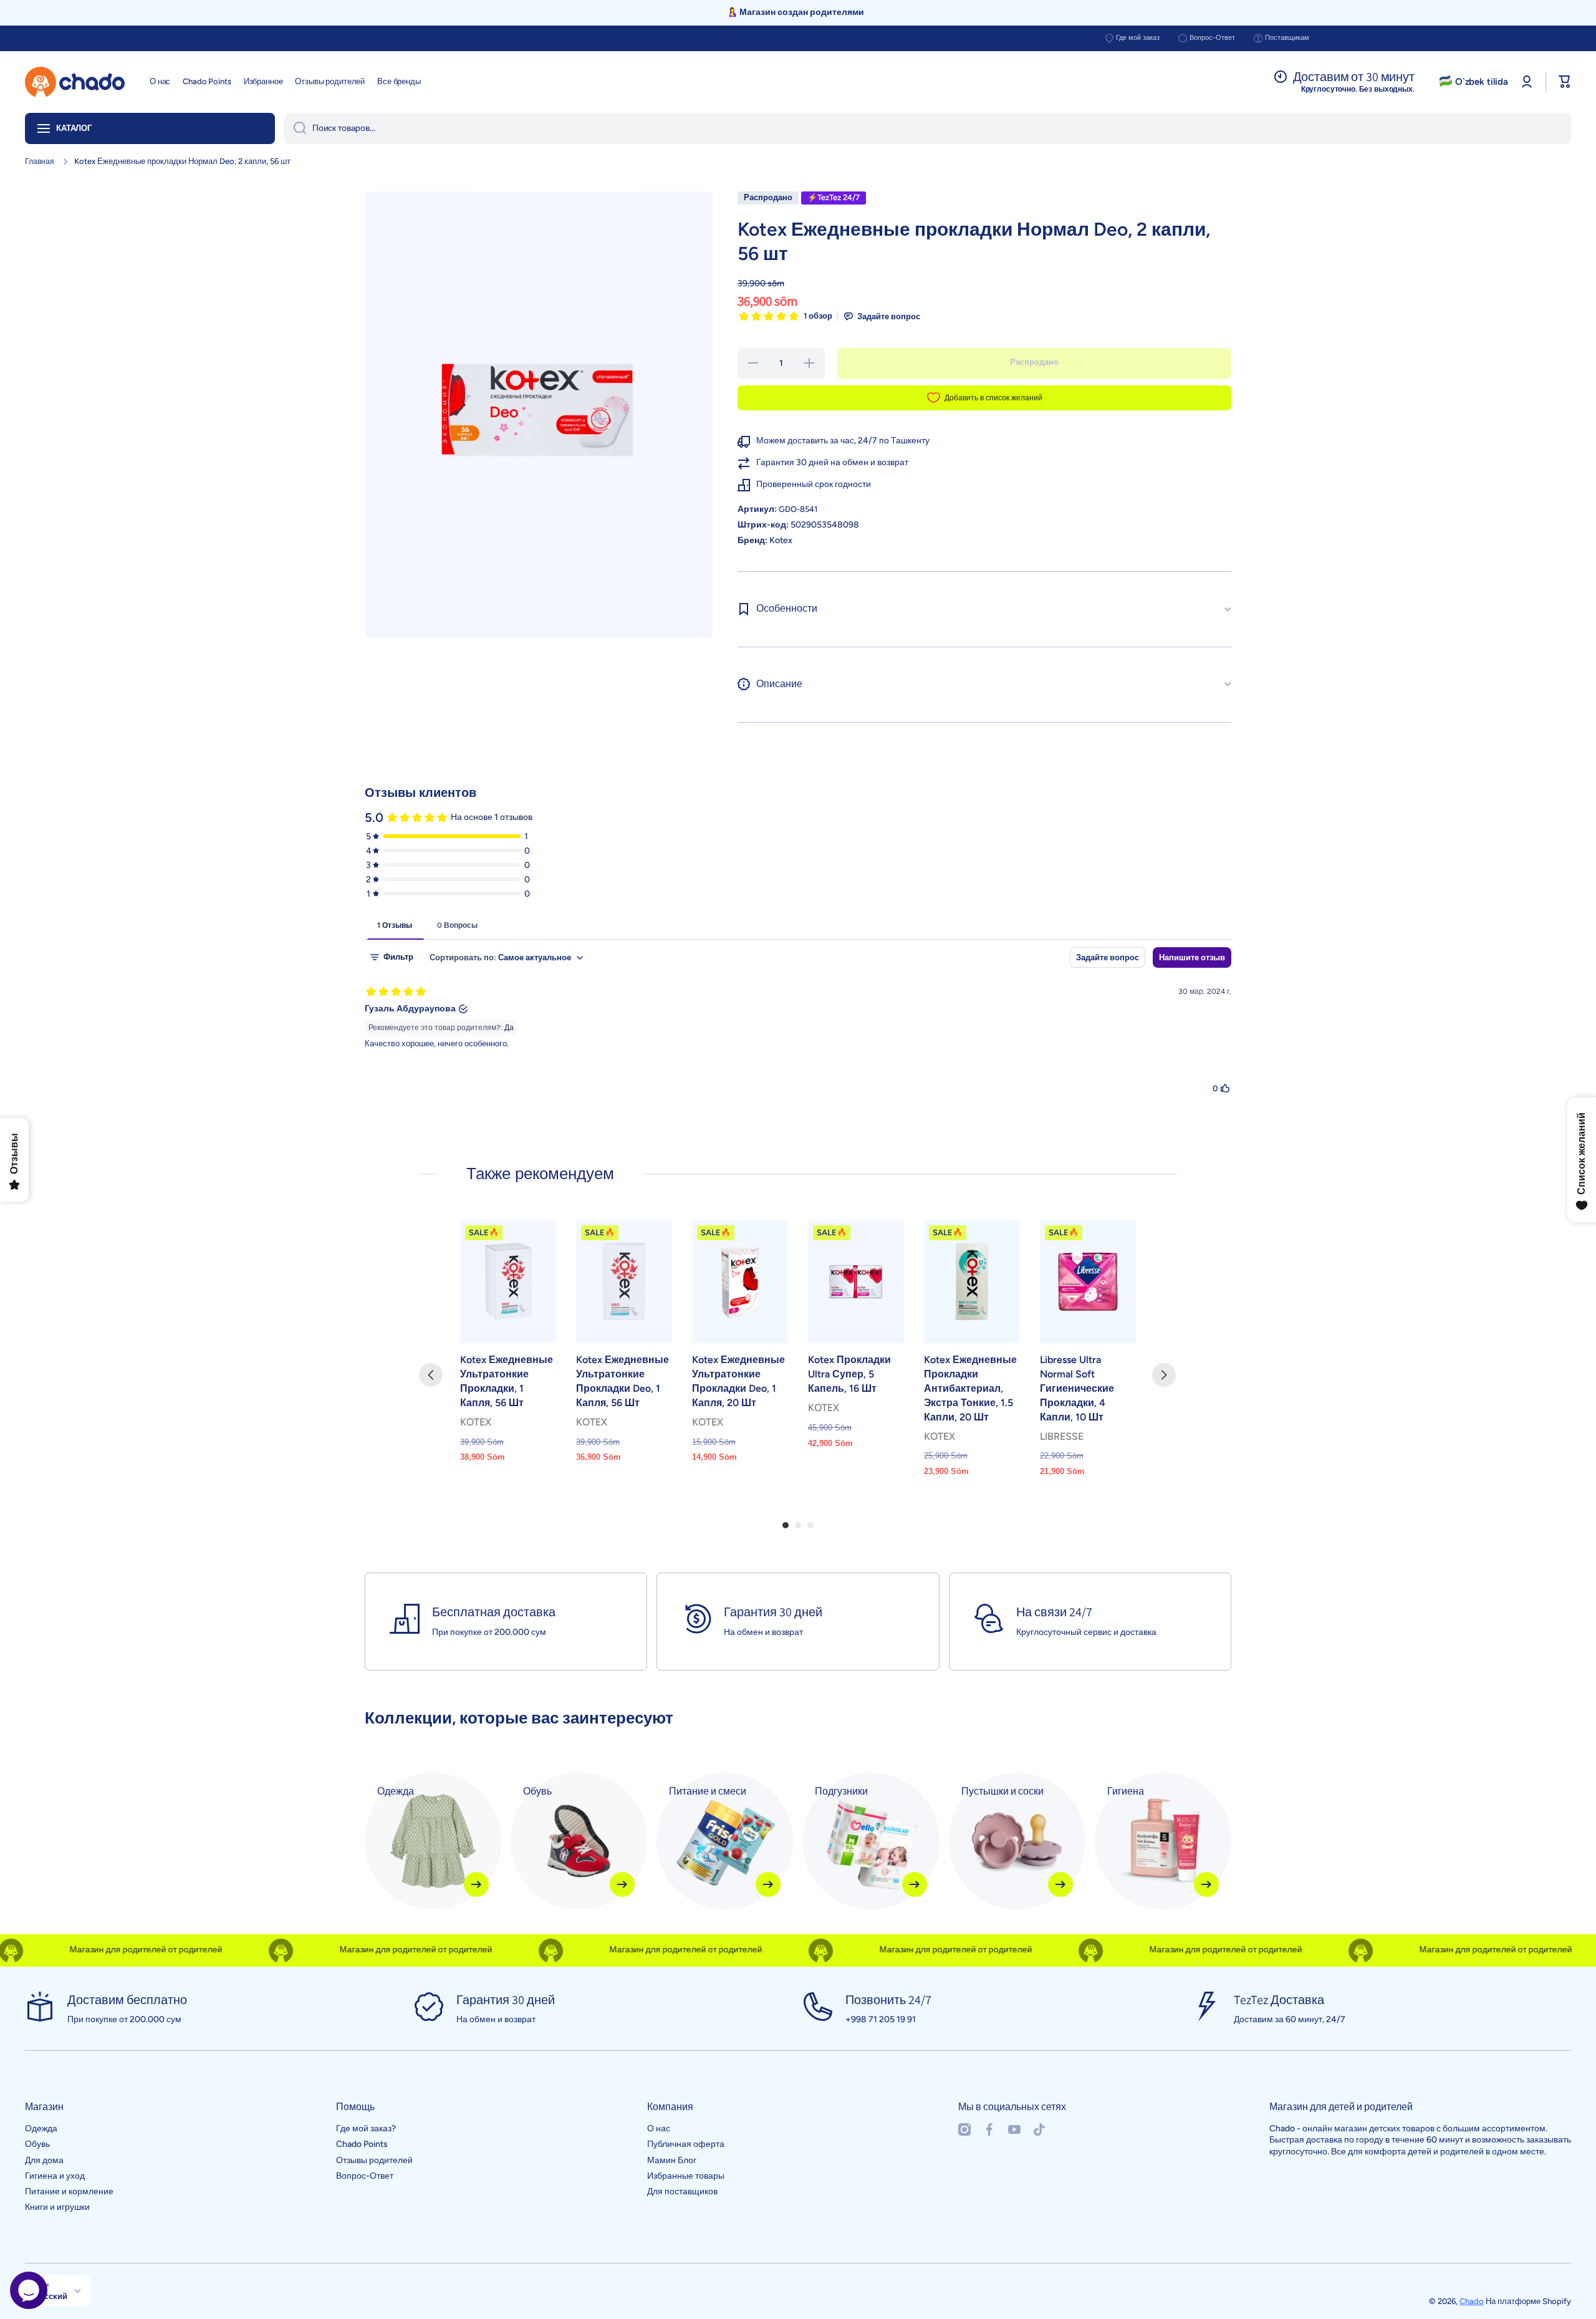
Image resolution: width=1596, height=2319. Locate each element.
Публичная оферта (686, 2144)
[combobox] (928, 128)
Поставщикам (1287, 38)
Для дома (44, 2160)
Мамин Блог (672, 2160)
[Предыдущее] (431, 1375)
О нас (659, 2129)
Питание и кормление (69, 2191)
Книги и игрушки (57, 2207)
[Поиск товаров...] (295, 128)
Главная (40, 162)
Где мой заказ (1138, 38)
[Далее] (1164, 1375)
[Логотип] (75, 82)
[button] (1565, 82)
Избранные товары (686, 2176)
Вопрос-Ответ (1212, 38)
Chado (1472, 2301)
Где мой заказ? (366, 2129)
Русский (51, 2296)
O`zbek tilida (1482, 82)
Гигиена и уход (55, 2176)
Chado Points (362, 2144)
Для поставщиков (682, 2191)
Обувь (37, 2144)
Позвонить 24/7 (888, 2000)
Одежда (41, 2129)
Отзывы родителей (374, 2160)
